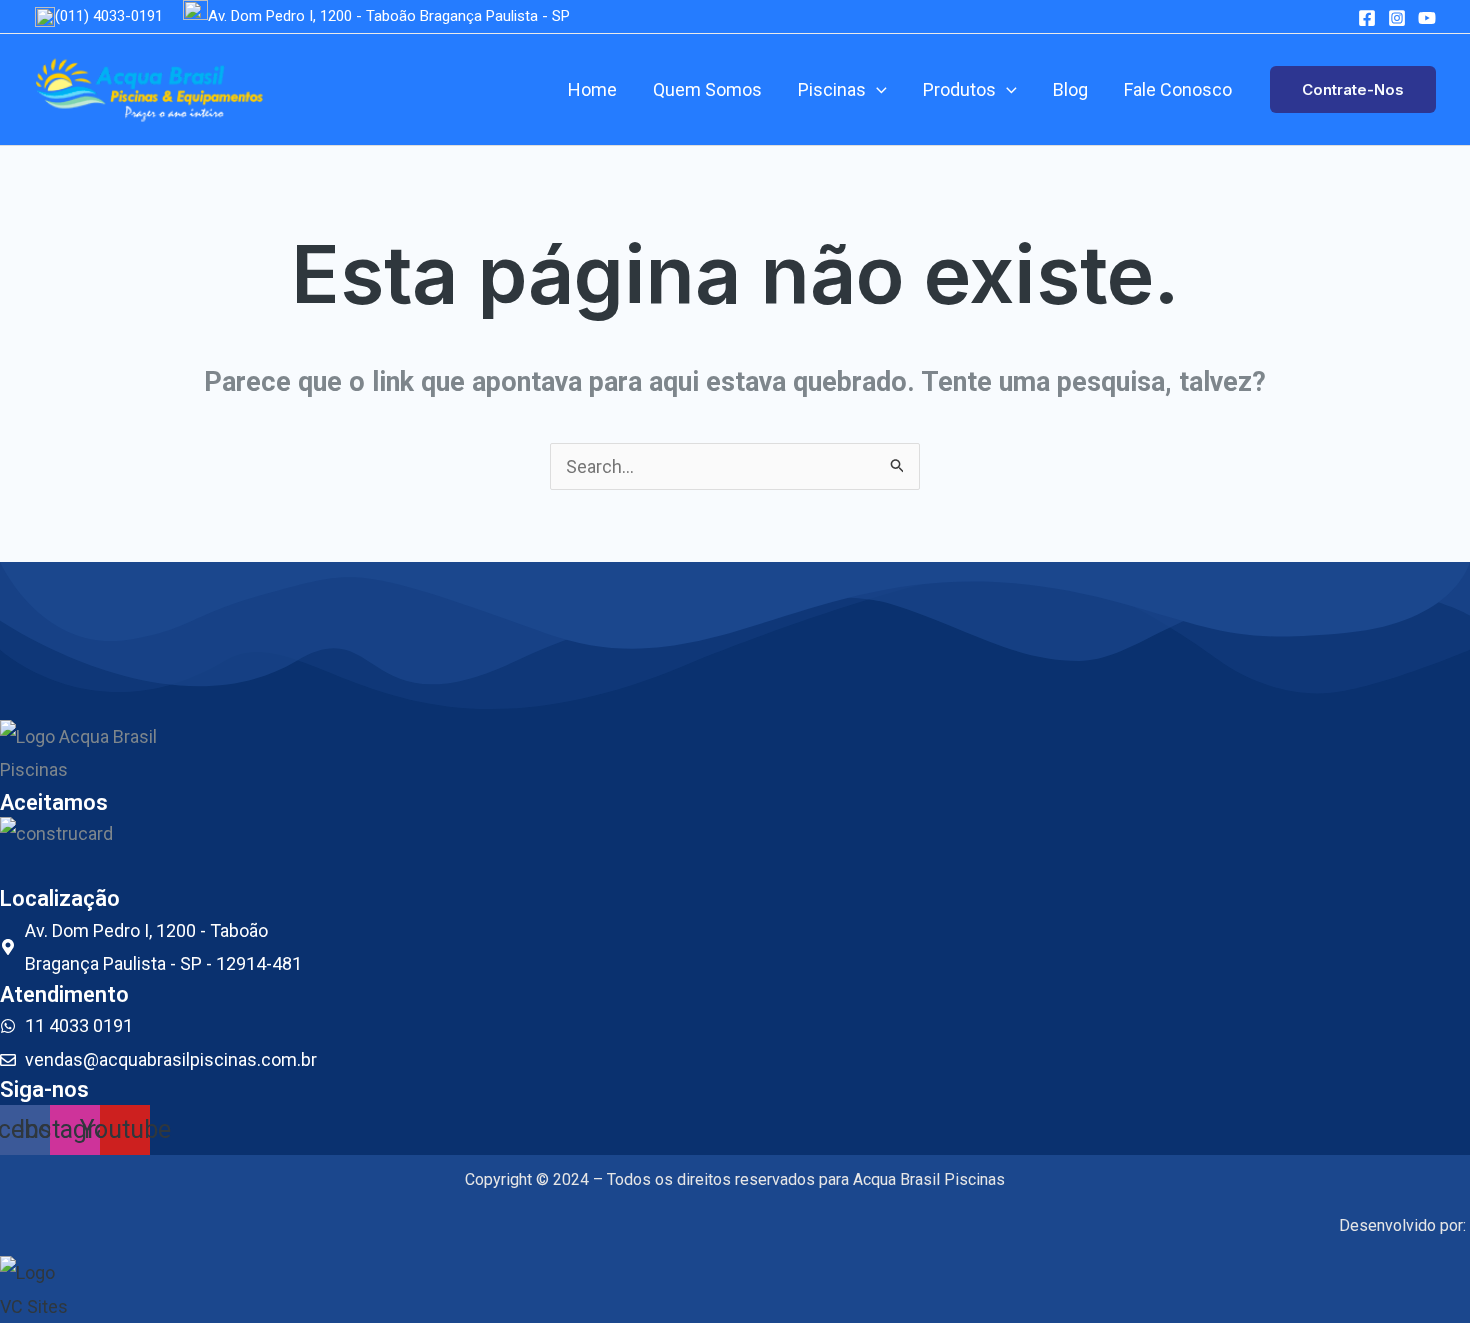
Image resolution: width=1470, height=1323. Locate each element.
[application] (876, 90)
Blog (1070, 89)
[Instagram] (1397, 18)
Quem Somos (707, 89)
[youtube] (1427, 18)
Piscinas (832, 89)
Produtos (959, 89)
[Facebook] (1367, 18)
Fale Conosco (1178, 89)
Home (592, 89)
